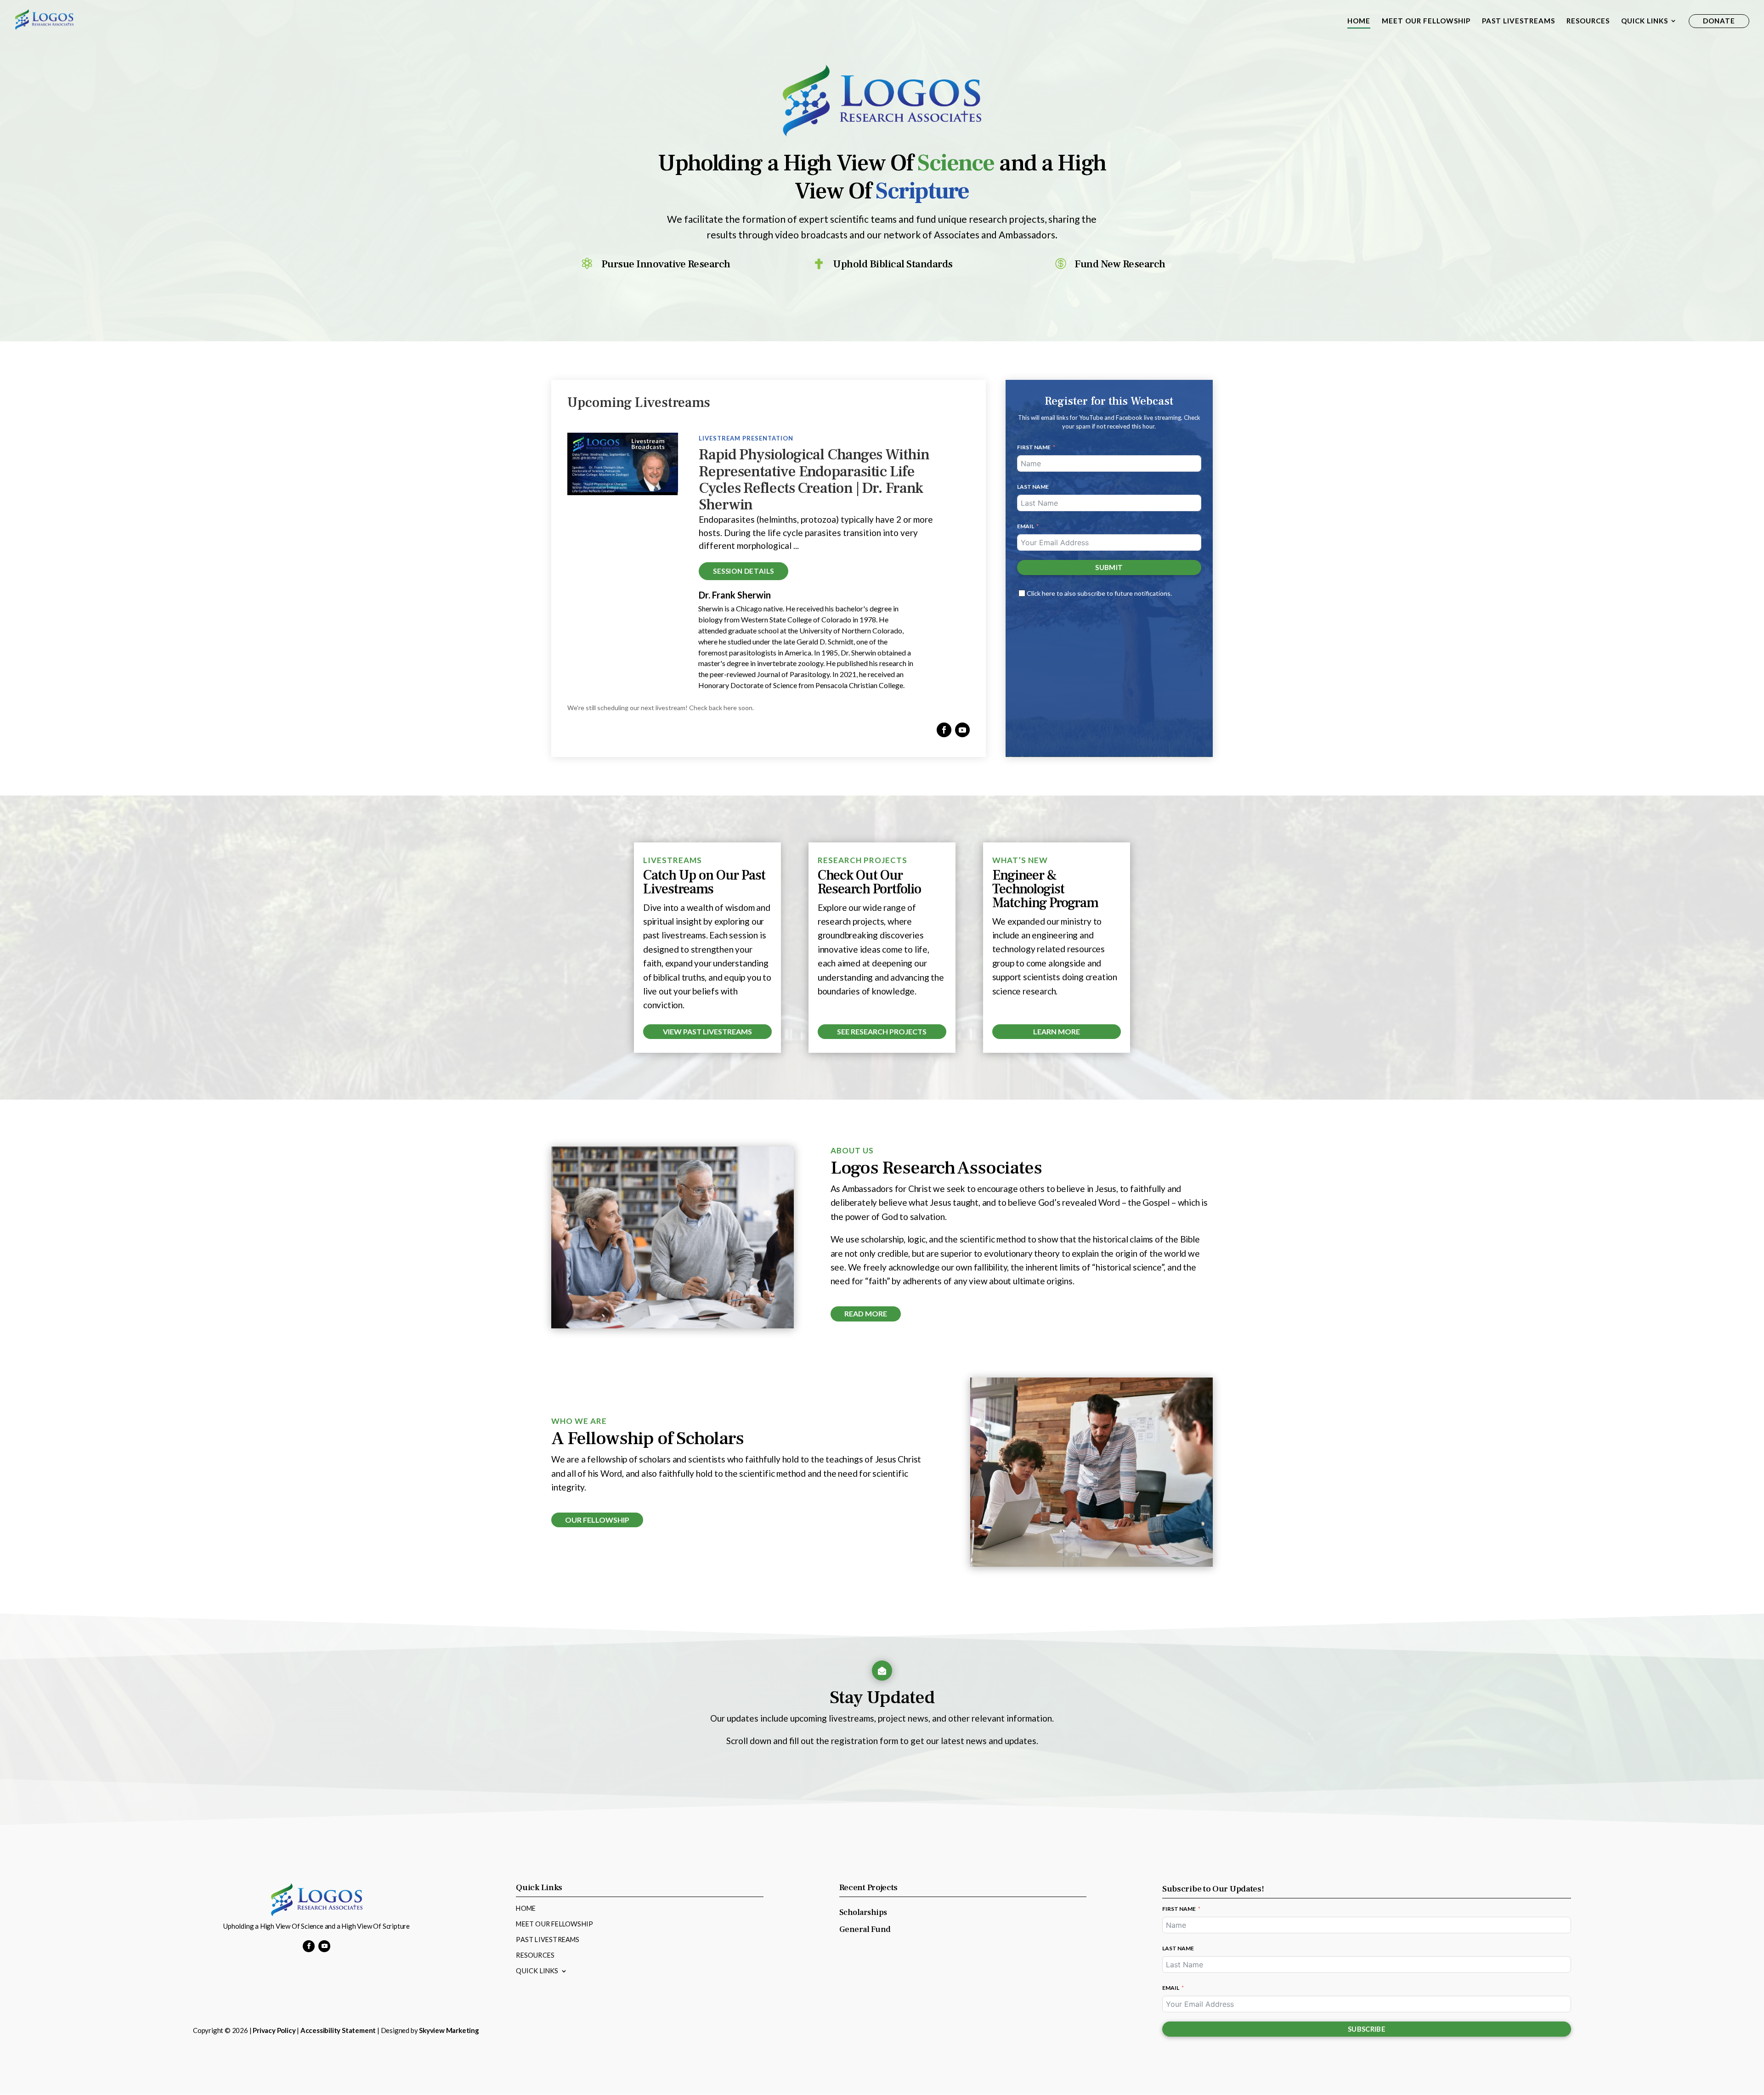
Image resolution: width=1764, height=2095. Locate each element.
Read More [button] (866, 1313)
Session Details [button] (743, 571)
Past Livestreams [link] (1518, 21)
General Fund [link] (865, 1929)
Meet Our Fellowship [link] (1426, 21)
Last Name (1033, 487)
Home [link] (1359, 21)
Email (1026, 526)
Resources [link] (1588, 21)
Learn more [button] (1057, 1031)
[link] (44, 19)
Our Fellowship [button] (597, 1520)
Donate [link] (1719, 21)
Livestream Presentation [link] (746, 438)
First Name (1034, 447)
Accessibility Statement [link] (338, 2030)
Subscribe (1367, 2029)
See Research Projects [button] (882, 1031)
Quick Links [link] (1645, 21)
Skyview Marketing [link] (449, 2030)
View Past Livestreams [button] (707, 1031)
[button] (944, 730)
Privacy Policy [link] (274, 2030)
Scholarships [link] (863, 1912)
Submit (1109, 567)
